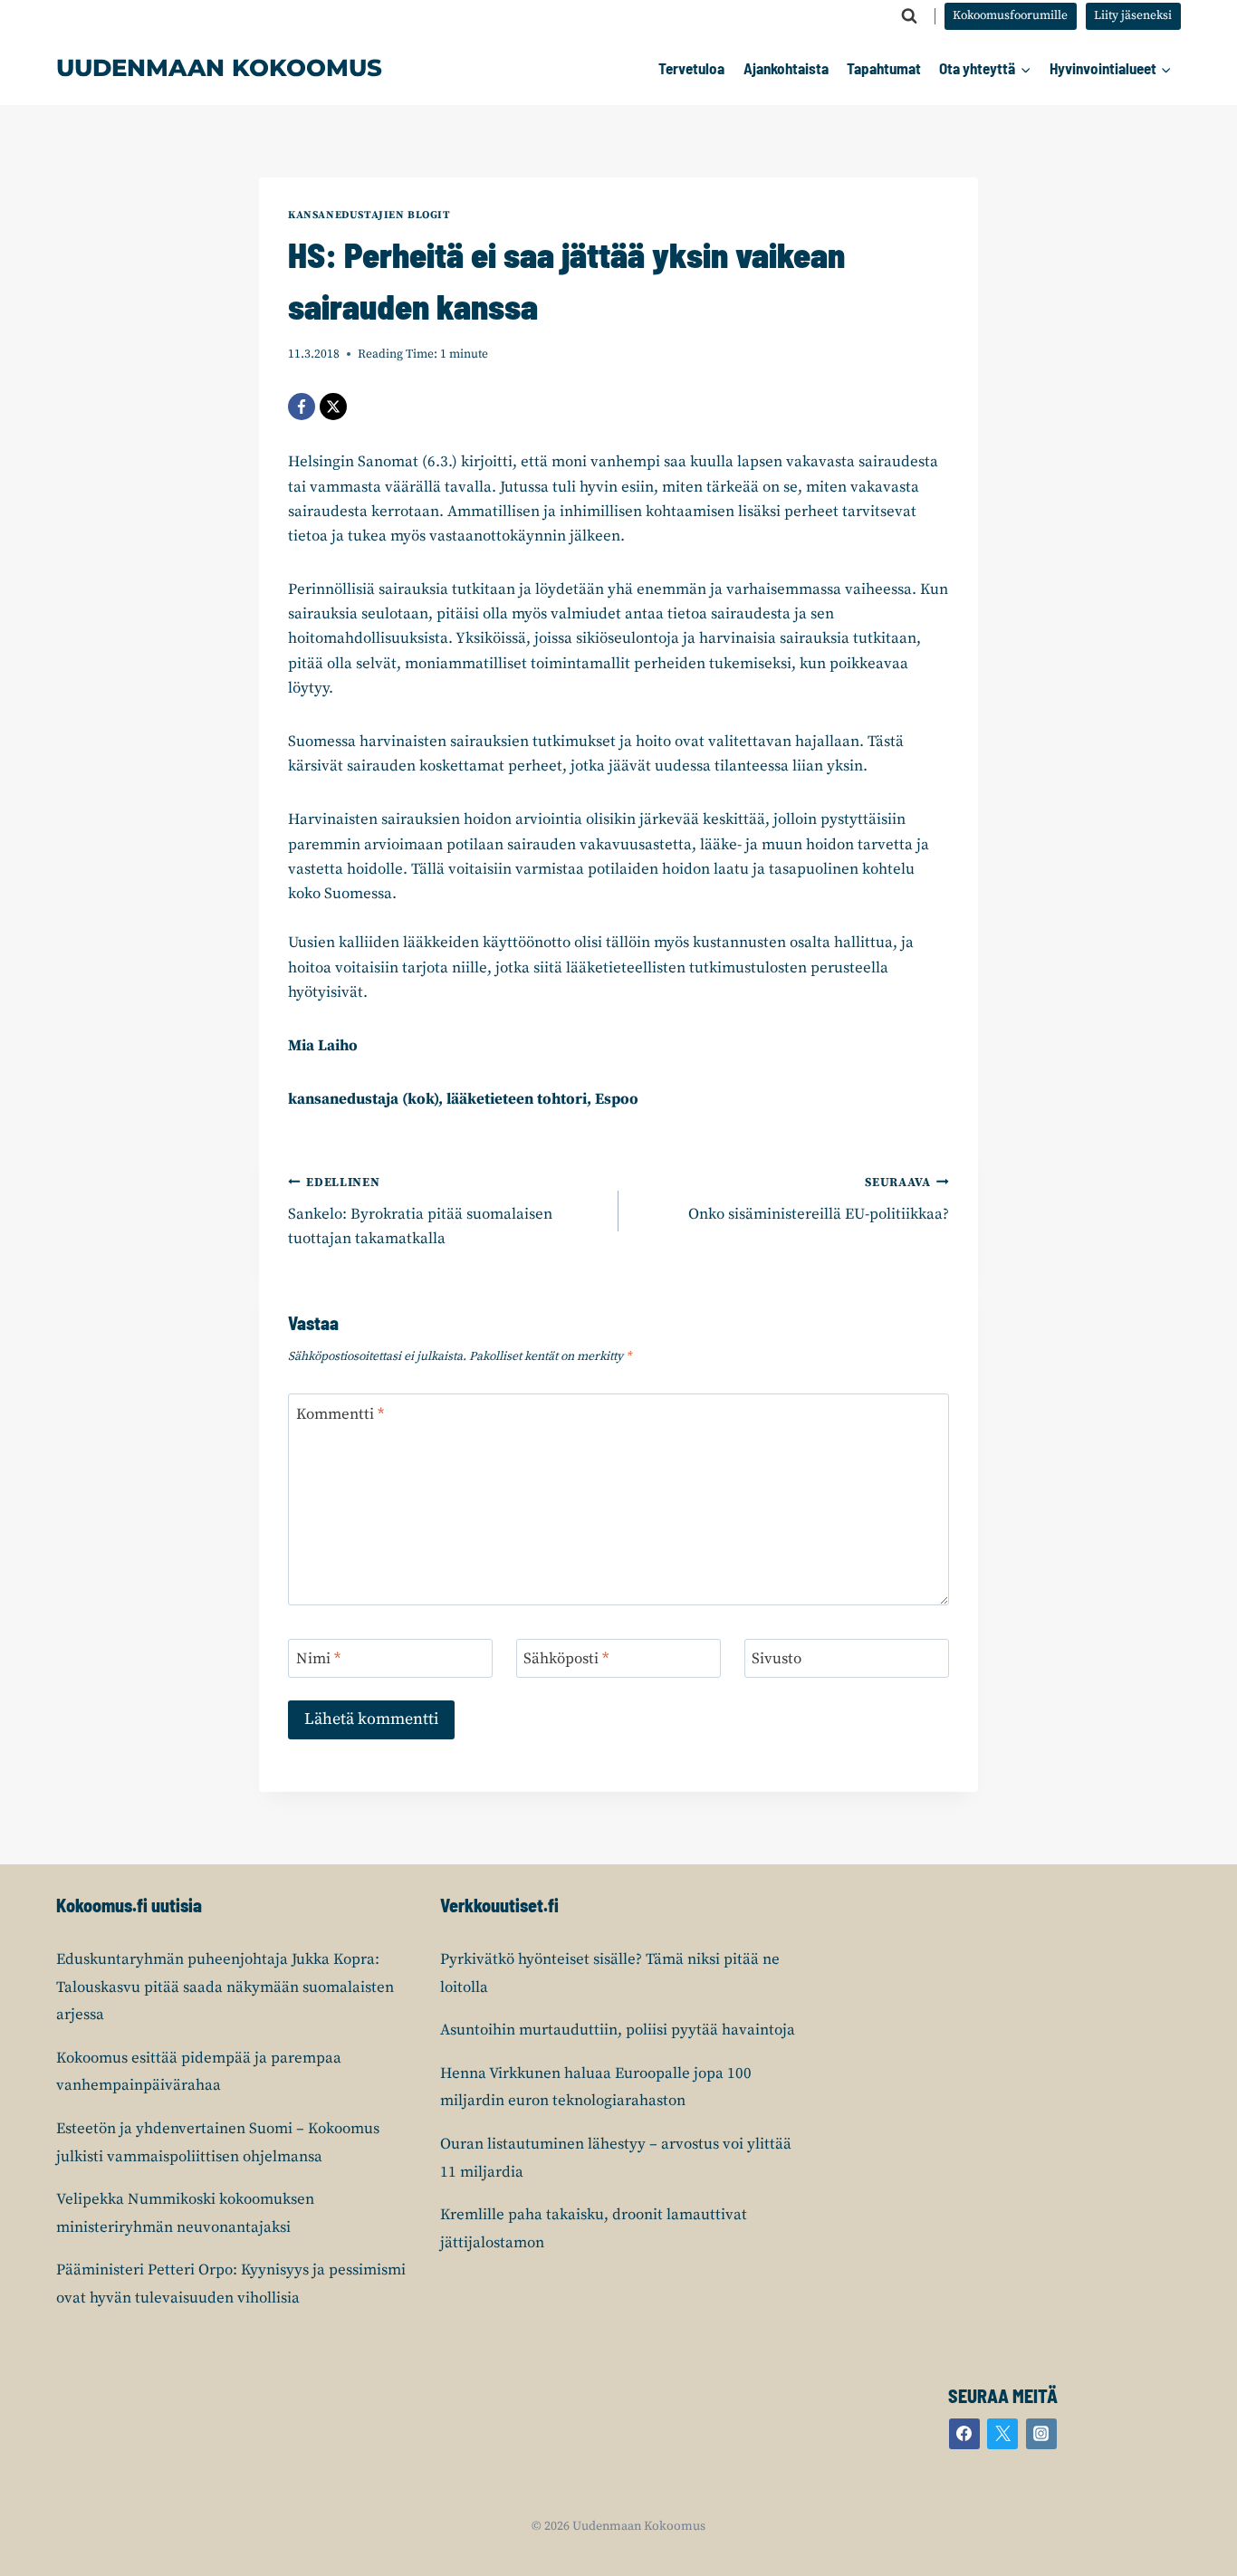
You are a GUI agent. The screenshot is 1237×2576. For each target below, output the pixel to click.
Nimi (318, 1659)
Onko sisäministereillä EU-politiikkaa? (819, 1200)
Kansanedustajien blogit (369, 215)
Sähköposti (566, 1659)
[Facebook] (302, 407)
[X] (333, 407)
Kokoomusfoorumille (1010, 16)
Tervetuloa (691, 68)
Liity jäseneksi (1133, 16)
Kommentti (340, 1414)
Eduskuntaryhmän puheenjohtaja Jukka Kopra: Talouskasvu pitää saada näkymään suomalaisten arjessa (225, 1987)
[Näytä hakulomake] (909, 16)
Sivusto (777, 1659)
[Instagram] (1041, 2434)
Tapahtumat (884, 68)
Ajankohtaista (786, 68)
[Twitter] (1002, 2434)
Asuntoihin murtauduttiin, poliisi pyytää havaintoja (618, 2030)
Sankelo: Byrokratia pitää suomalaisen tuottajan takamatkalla (420, 1212)
